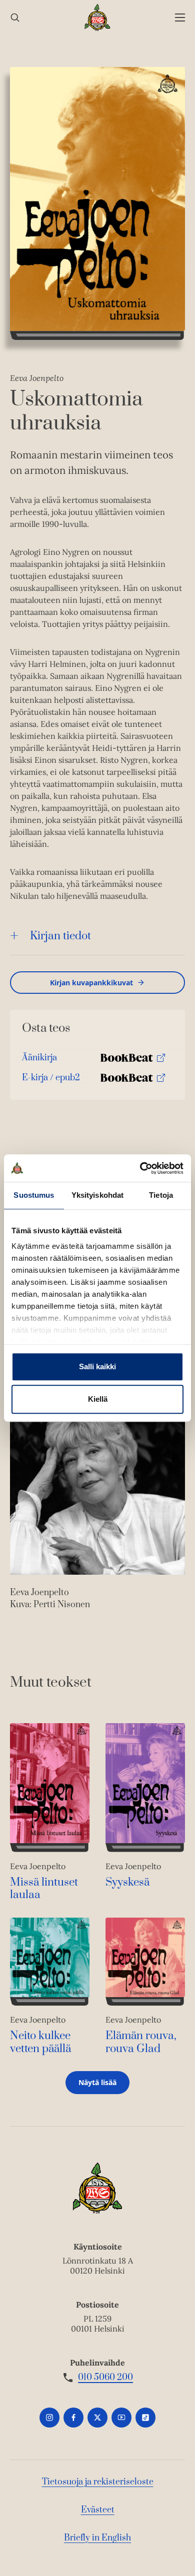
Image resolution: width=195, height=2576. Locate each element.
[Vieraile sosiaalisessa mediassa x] (97, 2418)
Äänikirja (39, 1060)
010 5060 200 (105, 2378)
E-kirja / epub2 (51, 1080)
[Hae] (15, 18)
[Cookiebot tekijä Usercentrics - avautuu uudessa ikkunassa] (140, 1168)
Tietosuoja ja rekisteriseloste (98, 2482)
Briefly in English (97, 2538)
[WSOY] (98, 17)
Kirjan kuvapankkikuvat (91, 983)
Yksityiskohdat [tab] (97, 1195)
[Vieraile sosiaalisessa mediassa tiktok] (145, 2418)
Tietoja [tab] (161, 1195)
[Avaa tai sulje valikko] (180, 18)
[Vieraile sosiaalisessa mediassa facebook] (73, 2418)
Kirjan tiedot (60, 936)
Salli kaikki (97, 1366)
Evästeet (98, 2510)
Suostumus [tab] (34, 1195)
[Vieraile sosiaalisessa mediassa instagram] (49, 2418)
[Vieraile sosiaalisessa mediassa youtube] (121, 2418)
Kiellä (98, 1399)
